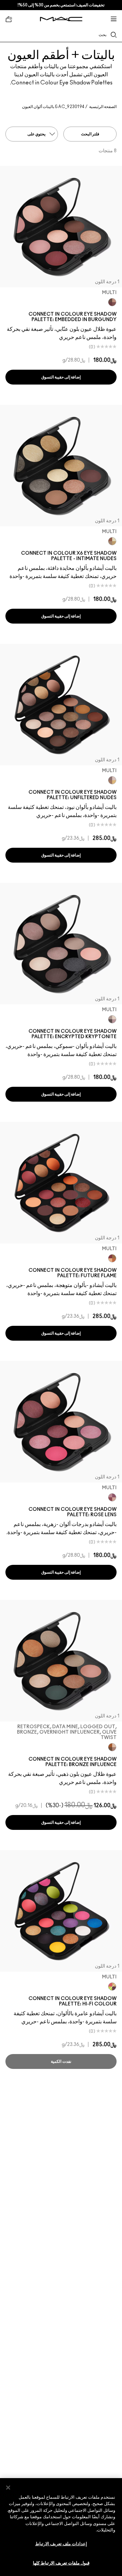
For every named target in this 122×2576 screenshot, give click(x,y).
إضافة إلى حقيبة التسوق (61, 377)
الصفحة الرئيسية (103, 107)
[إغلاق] (8, 2488)
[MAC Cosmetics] (61, 19)
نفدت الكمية (61, 2061)
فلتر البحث (90, 134)
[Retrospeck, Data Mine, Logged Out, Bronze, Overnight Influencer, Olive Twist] (112, 1747)
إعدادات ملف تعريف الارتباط (61, 2544)
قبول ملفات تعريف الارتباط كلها (61, 2563)
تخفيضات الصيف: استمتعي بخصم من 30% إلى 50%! (61, 5)
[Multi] (112, 302)
